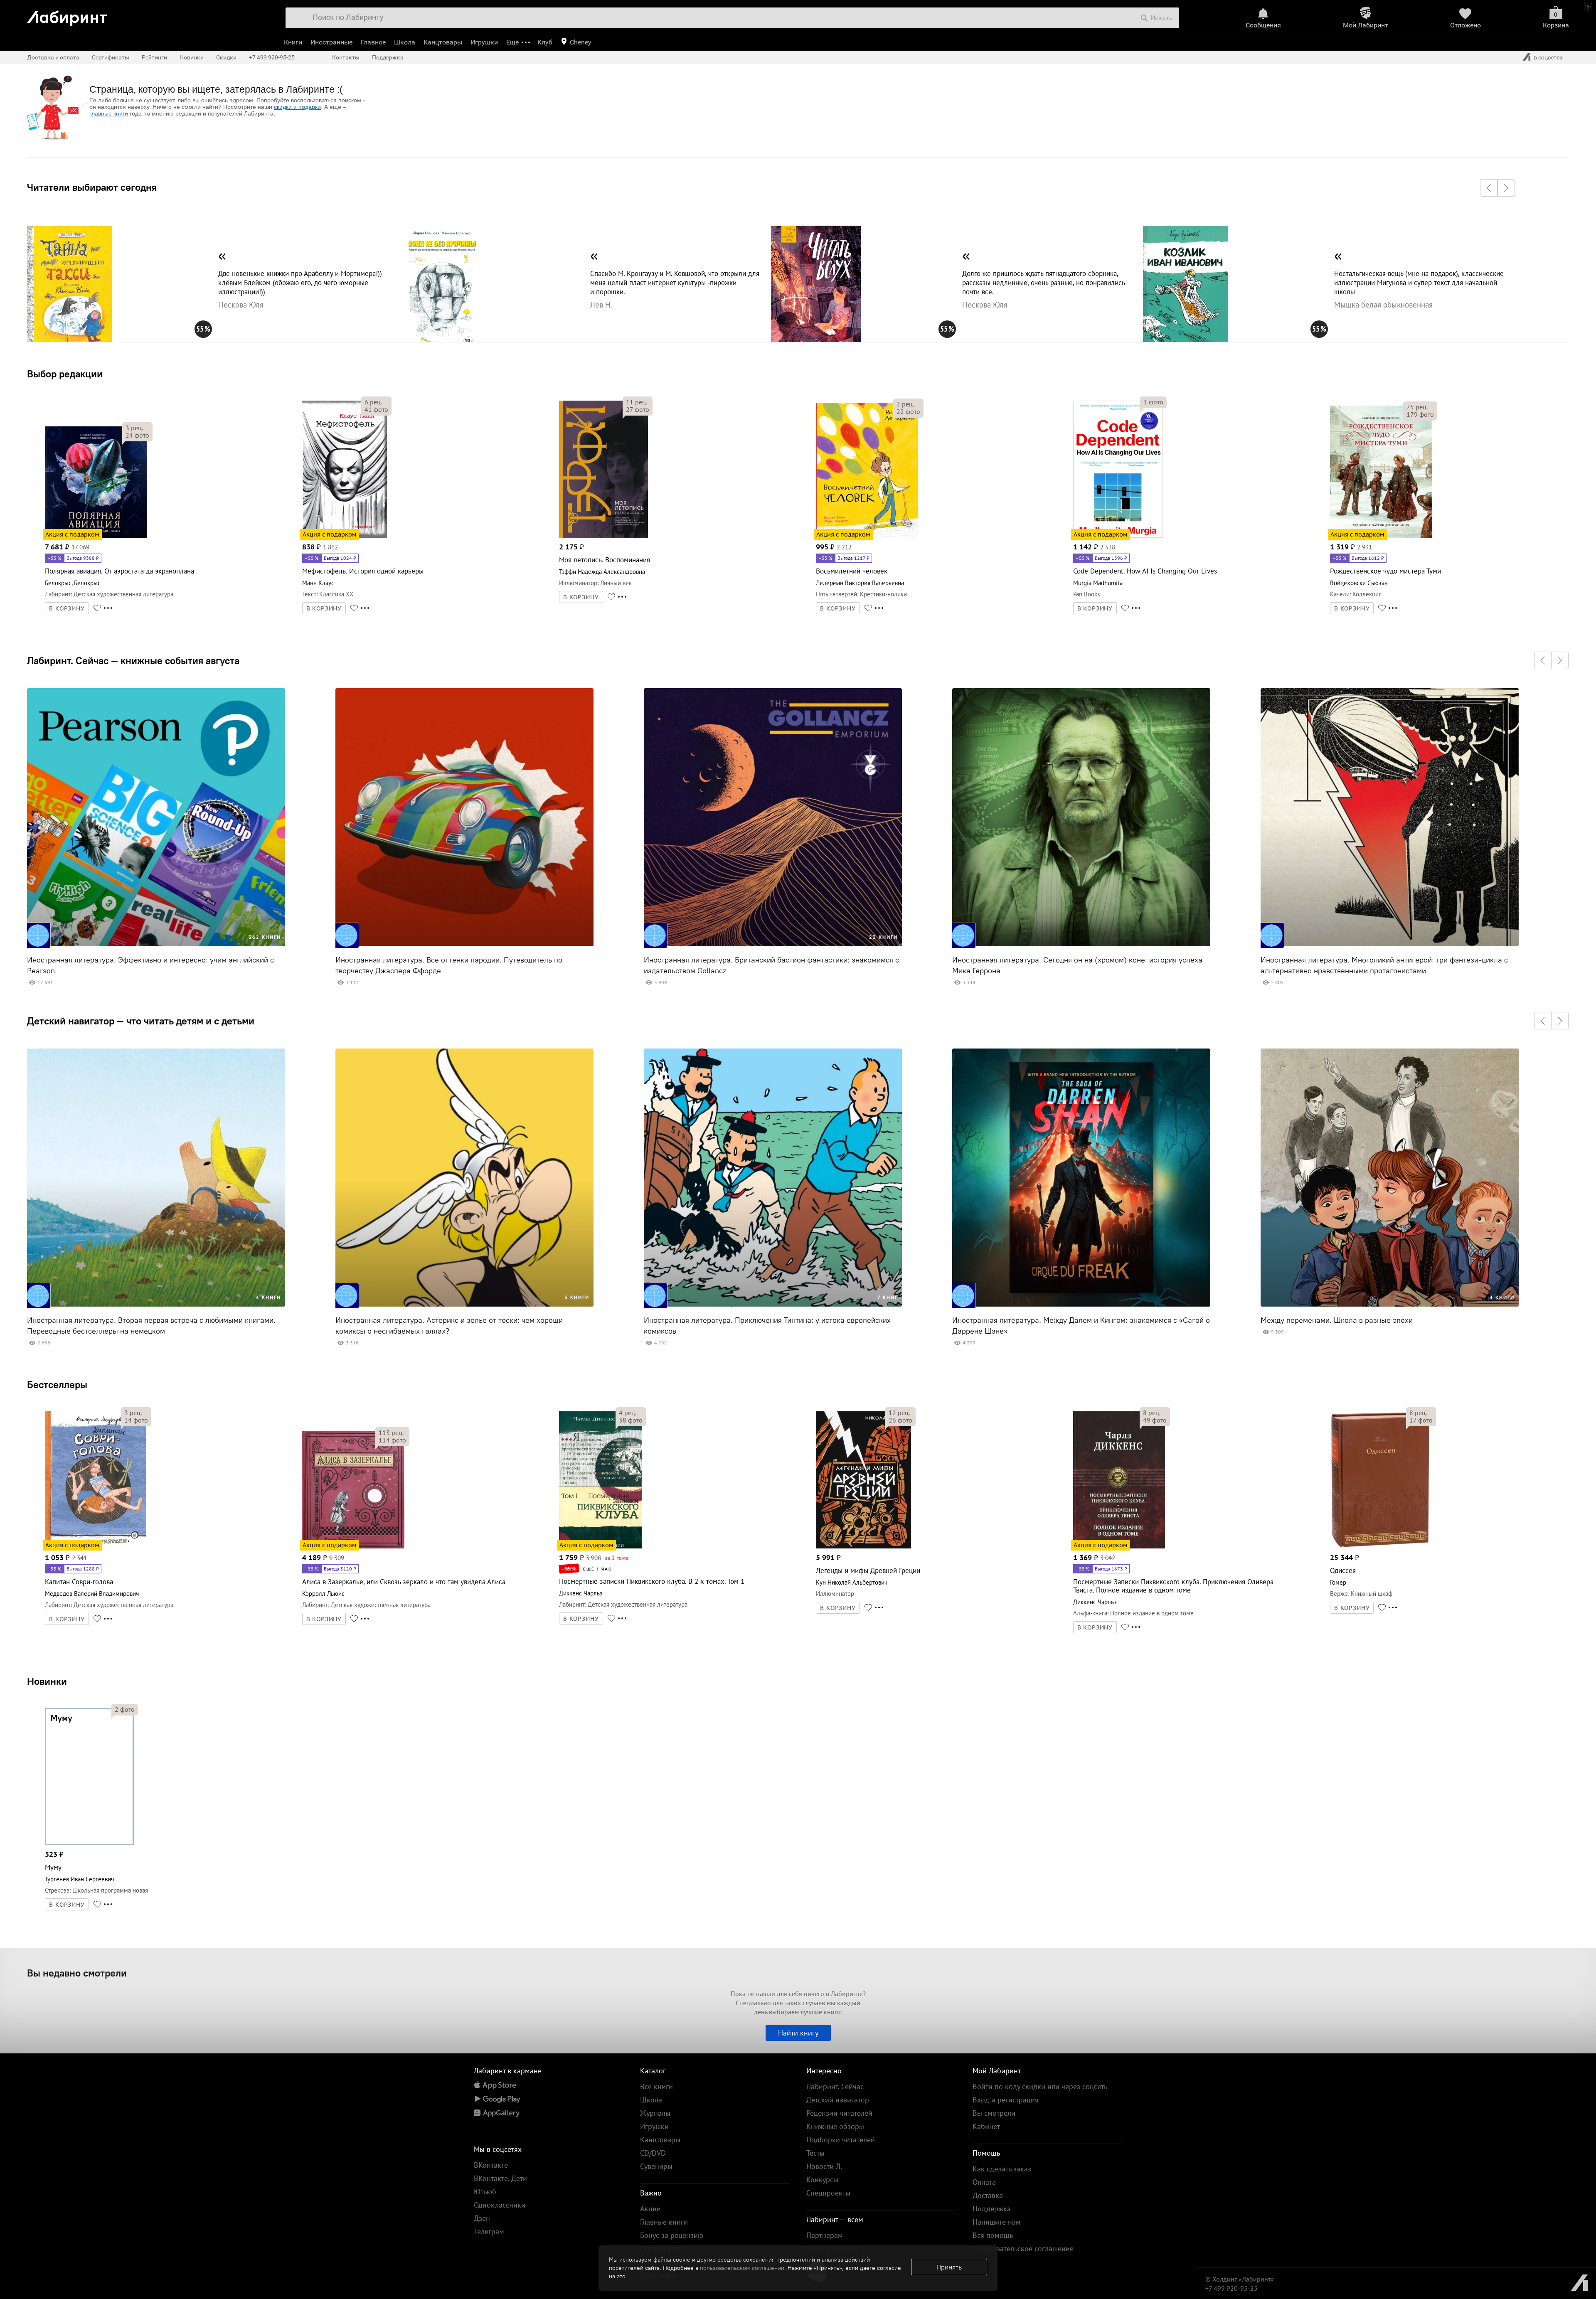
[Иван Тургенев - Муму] (89, 1844)
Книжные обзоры (835, 2126)
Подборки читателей (841, 2140)
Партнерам (825, 2235)
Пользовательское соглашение (1023, 2249)
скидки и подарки (297, 107)
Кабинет (986, 2126)
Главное (373, 42)
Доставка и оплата (53, 57)
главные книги (109, 113)
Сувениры (656, 2166)
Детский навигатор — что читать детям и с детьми (141, 1021)
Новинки (47, 1681)
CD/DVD (653, 2153)
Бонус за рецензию (672, 2235)
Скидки (226, 57)
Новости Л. (824, 2166)
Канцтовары (443, 42)
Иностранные (331, 42)
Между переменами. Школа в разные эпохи (1337, 1320)
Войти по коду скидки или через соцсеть (1040, 2086)
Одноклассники (500, 2205)
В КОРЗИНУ (67, 608)
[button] (1489, 188)
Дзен (482, 2218)
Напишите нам (997, 2222)
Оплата (984, 2182)
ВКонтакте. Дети (500, 2178)
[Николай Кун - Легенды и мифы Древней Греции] (863, 1547)
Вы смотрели (994, 2113)
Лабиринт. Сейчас (835, 2086)
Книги (293, 42)
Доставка (988, 2195)
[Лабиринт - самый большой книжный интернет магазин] (147, 15)
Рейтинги (154, 57)
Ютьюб (485, 2192)
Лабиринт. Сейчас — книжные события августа (133, 660)
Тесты (815, 2153)
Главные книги (664, 2222)
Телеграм (489, 2231)
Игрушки (484, 42)
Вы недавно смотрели (77, 1973)
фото (137, 435)
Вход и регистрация (1006, 2100)
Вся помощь (993, 2235)
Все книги (656, 2086)
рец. (134, 428)
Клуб (545, 42)
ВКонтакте (491, 2165)
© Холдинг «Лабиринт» (1240, 2279)
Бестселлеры (57, 1384)
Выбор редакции (65, 374)
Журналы (655, 2113)
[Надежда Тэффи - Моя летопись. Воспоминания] (603, 536)
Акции (650, 2209)
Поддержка (388, 57)
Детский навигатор (838, 2100)
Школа (405, 42)
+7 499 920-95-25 (272, 57)
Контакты (346, 57)
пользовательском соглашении (742, 2268)
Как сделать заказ (1002, 2169)
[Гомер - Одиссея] (1380, 1547)
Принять (949, 2267)
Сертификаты (111, 57)
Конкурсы (822, 2180)
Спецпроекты (828, 2193)
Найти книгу (798, 2033)
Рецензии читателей (839, 2113)
